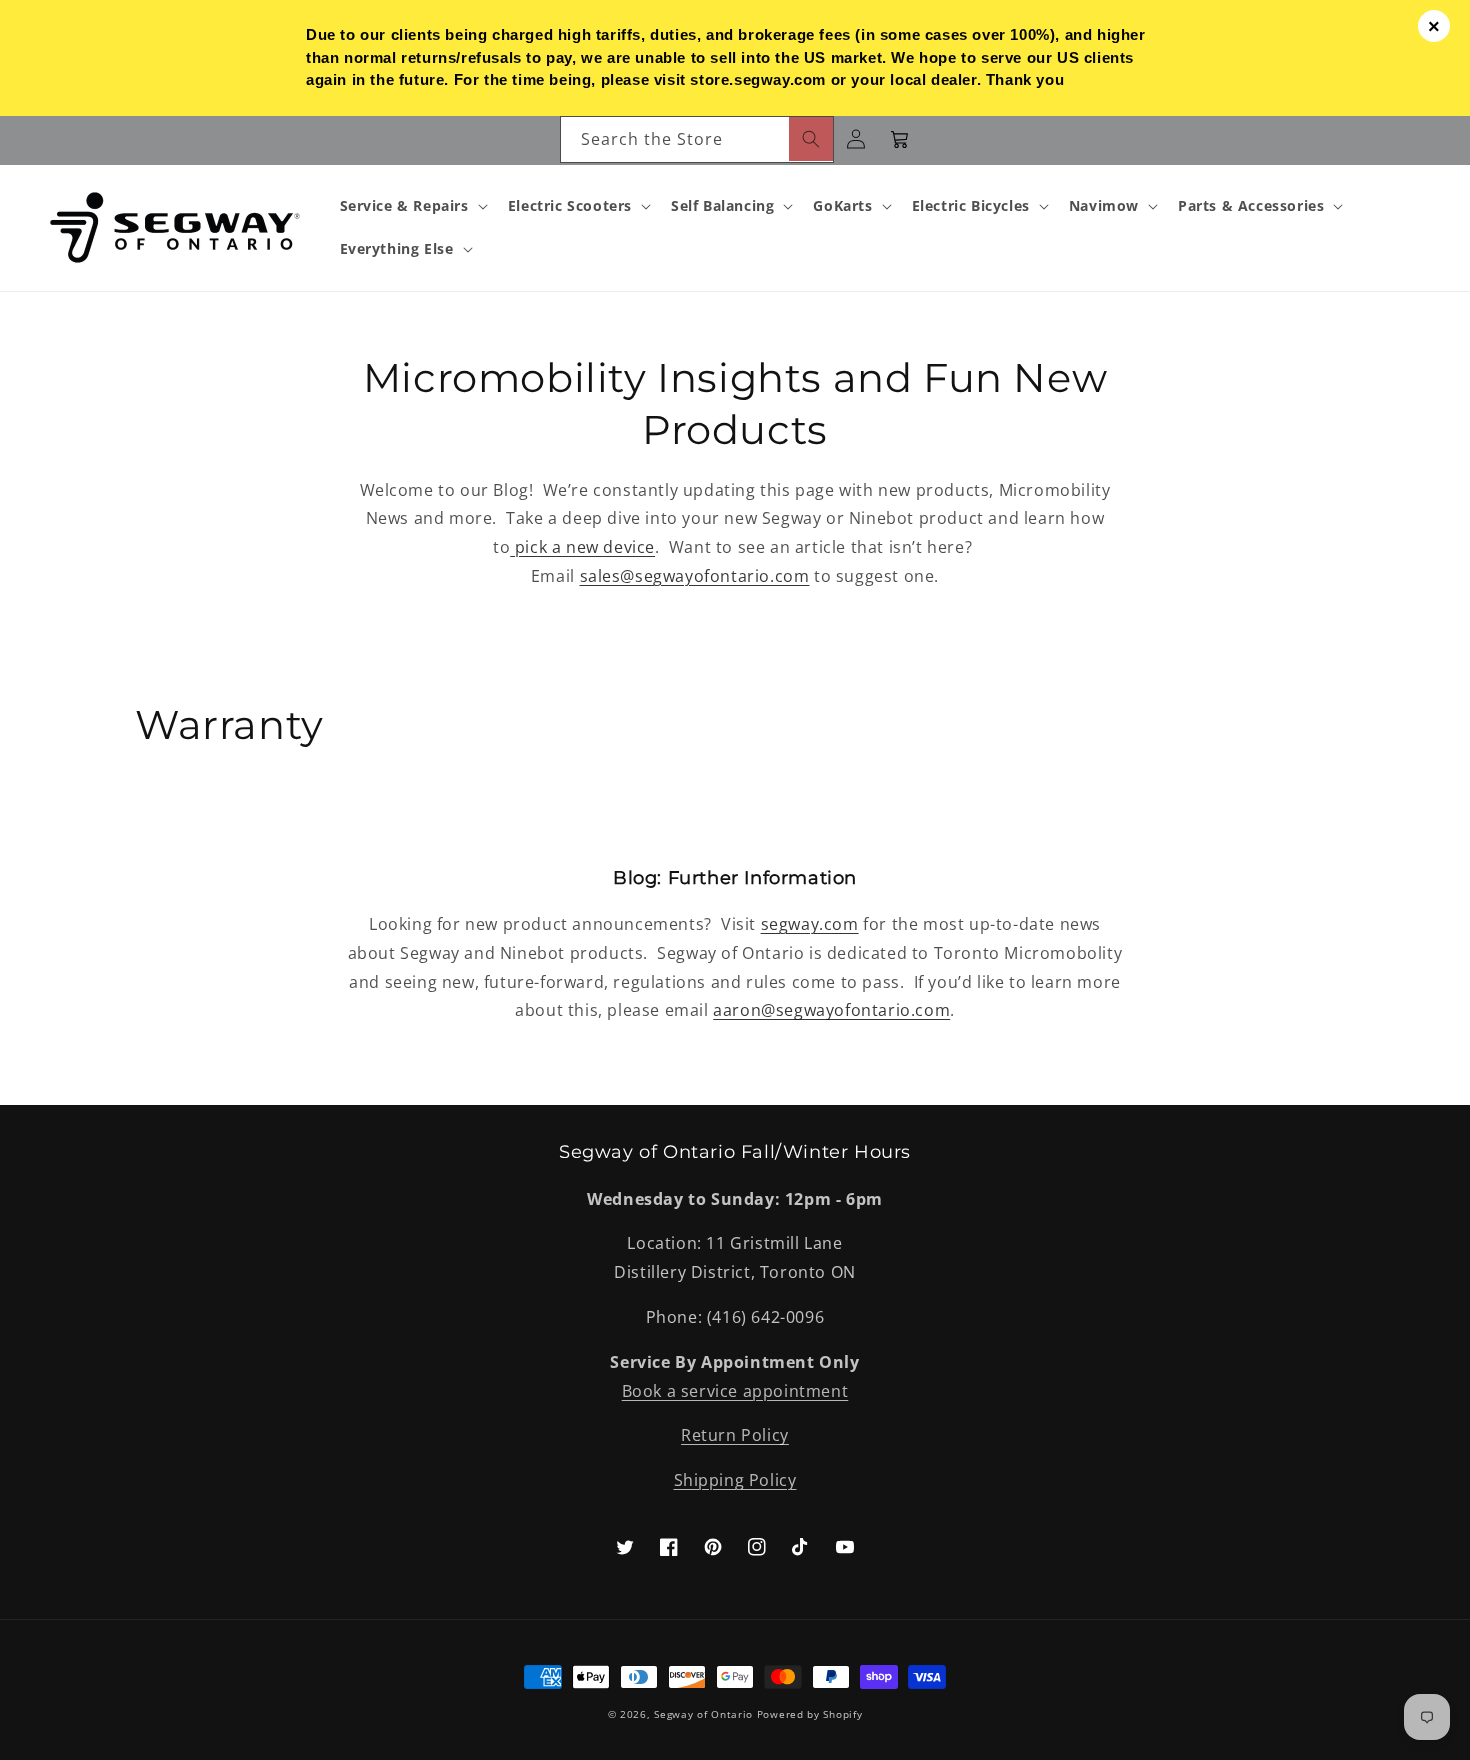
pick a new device (582, 547)
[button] (412, 206)
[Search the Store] (811, 139)
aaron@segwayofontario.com (831, 1010)
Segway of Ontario (703, 1714)
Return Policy (735, 1435)
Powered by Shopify (810, 1714)
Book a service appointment (735, 1391)
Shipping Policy (735, 1480)
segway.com (810, 924)
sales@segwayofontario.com (695, 576)
